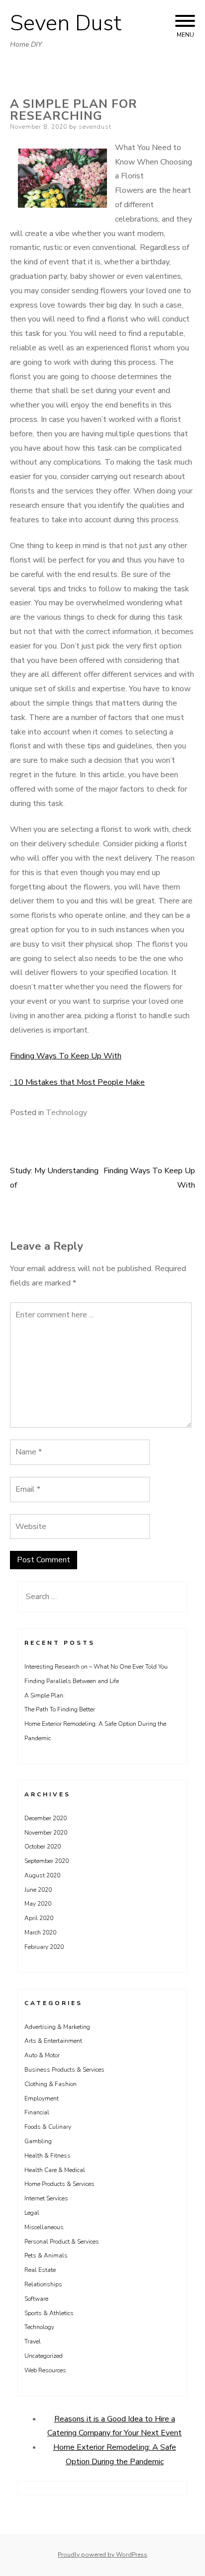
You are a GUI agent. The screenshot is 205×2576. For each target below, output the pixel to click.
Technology (66, 1113)
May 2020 (38, 1904)
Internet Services (46, 2198)
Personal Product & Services (62, 2242)
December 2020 (46, 1818)
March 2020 (40, 1932)
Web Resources (45, 2370)
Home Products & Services (59, 2184)
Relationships (43, 2284)
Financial (37, 2112)
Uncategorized (44, 2356)
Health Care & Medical (55, 2170)
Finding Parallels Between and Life (72, 1681)
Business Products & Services (64, 2070)
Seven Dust (66, 23)
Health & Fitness (48, 2156)
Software (36, 2299)
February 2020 (44, 1947)
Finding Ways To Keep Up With (66, 1056)
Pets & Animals (46, 2255)
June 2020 (38, 1890)
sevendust (95, 127)
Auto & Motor (42, 2055)
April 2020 (39, 1918)
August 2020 (42, 1875)
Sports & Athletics (49, 2313)
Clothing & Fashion (51, 2084)
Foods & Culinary (48, 2127)
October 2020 (43, 1847)
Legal (32, 2213)
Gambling (38, 2141)
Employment (42, 2098)
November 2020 (46, 1833)
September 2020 (47, 1861)
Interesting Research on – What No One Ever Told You (96, 1667)
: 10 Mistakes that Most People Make (77, 1082)
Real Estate (40, 2270)
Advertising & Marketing (57, 2027)
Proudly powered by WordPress (102, 2555)
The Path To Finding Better (60, 1709)
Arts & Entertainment (53, 2041)
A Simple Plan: (45, 1695)
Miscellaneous (44, 2227)
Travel (33, 2341)
